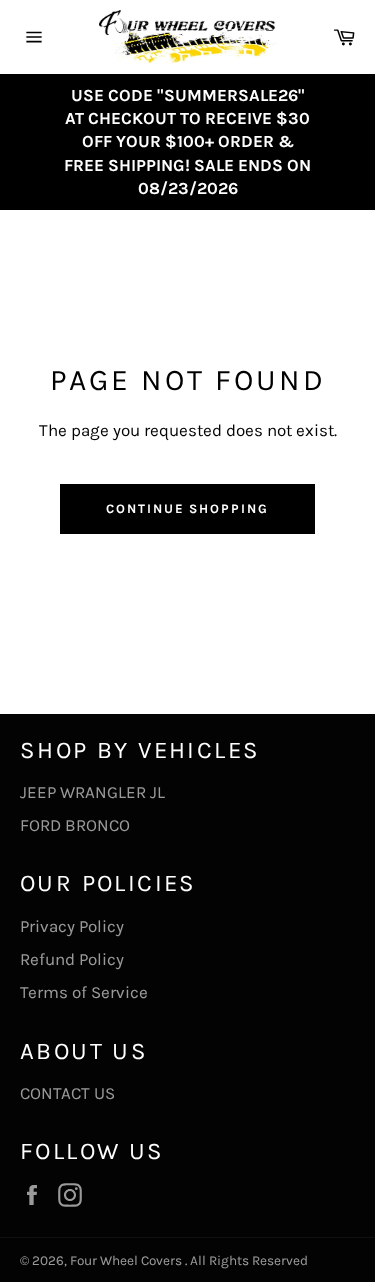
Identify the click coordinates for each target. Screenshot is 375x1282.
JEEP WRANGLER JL (92, 792)
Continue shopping (187, 508)
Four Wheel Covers (126, 1260)
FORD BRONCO (75, 825)
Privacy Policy (72, 926)
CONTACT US (67, 1093)
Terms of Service (84, 992)
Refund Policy (72, 959)
